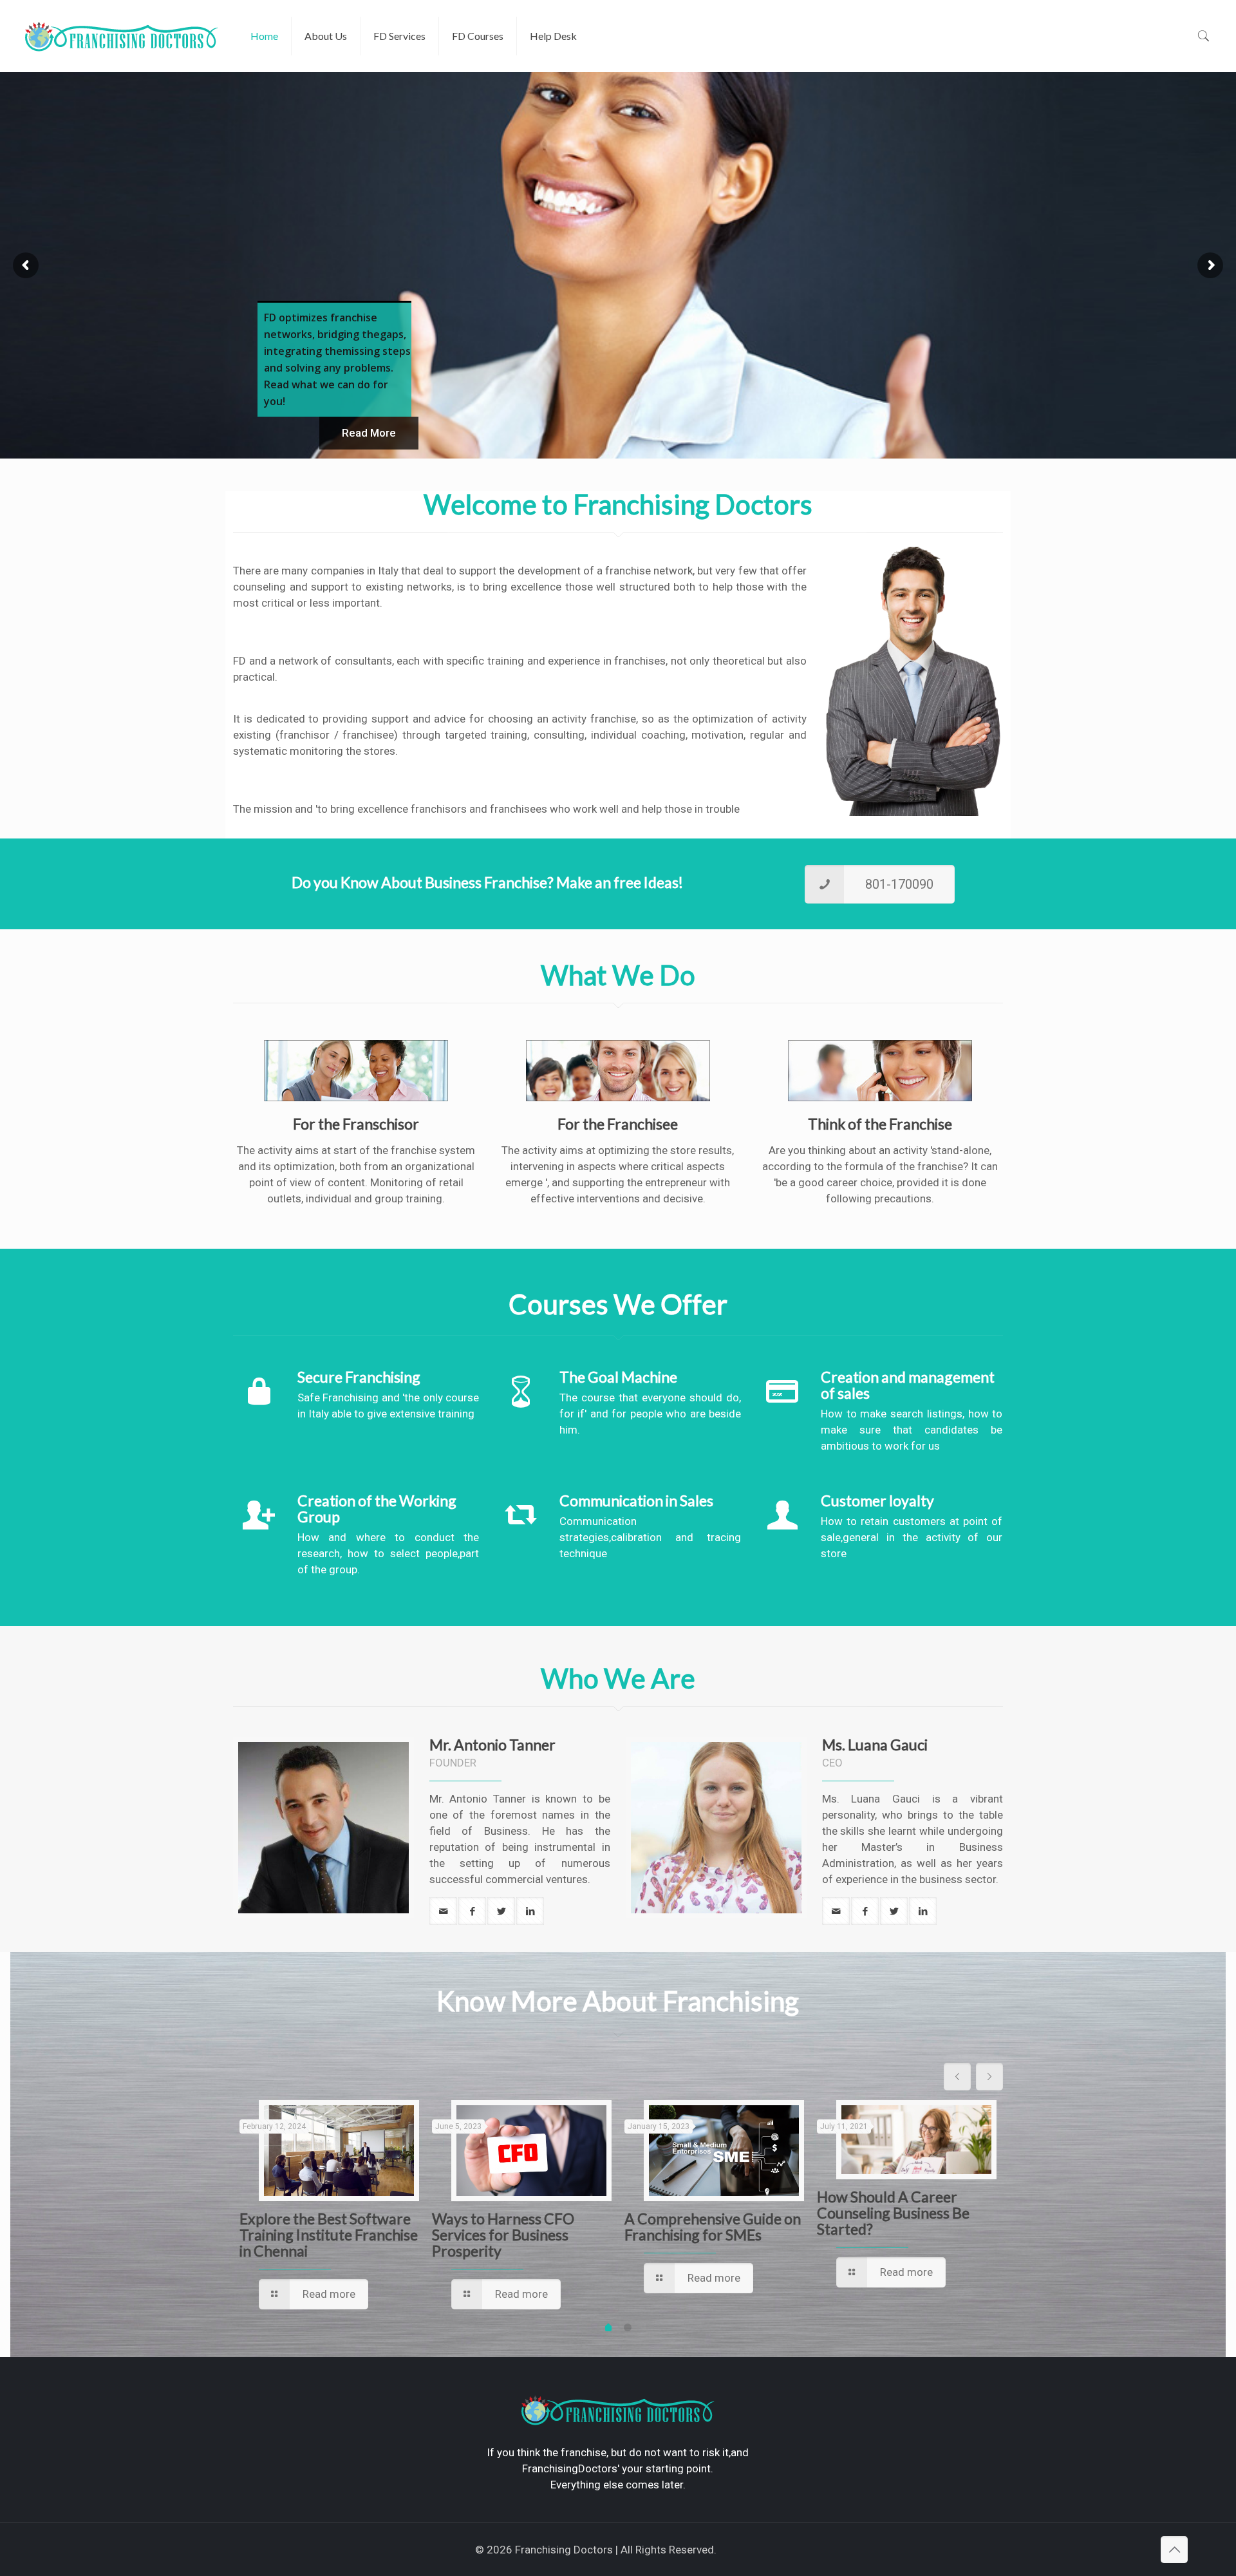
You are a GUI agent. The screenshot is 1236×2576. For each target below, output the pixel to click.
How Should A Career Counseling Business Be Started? (893, 2213)
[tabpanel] (329, 2207)
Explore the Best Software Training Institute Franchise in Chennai (329, 2235)
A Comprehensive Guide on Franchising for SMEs (713, 2227)
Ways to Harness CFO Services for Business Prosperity (503, 2235)
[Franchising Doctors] (122, 36)
